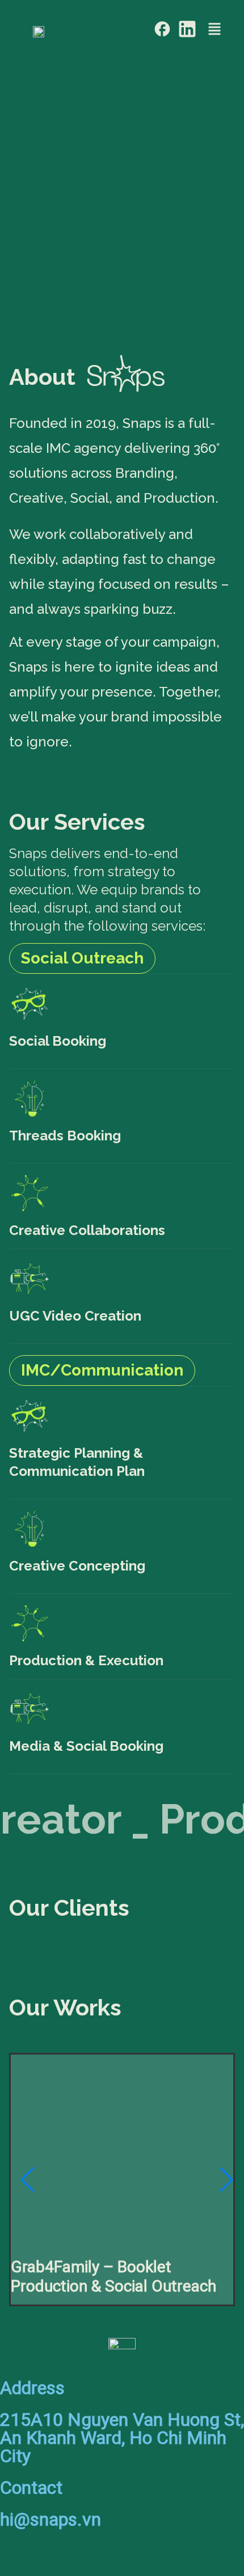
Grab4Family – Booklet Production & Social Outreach (113, 2276)
